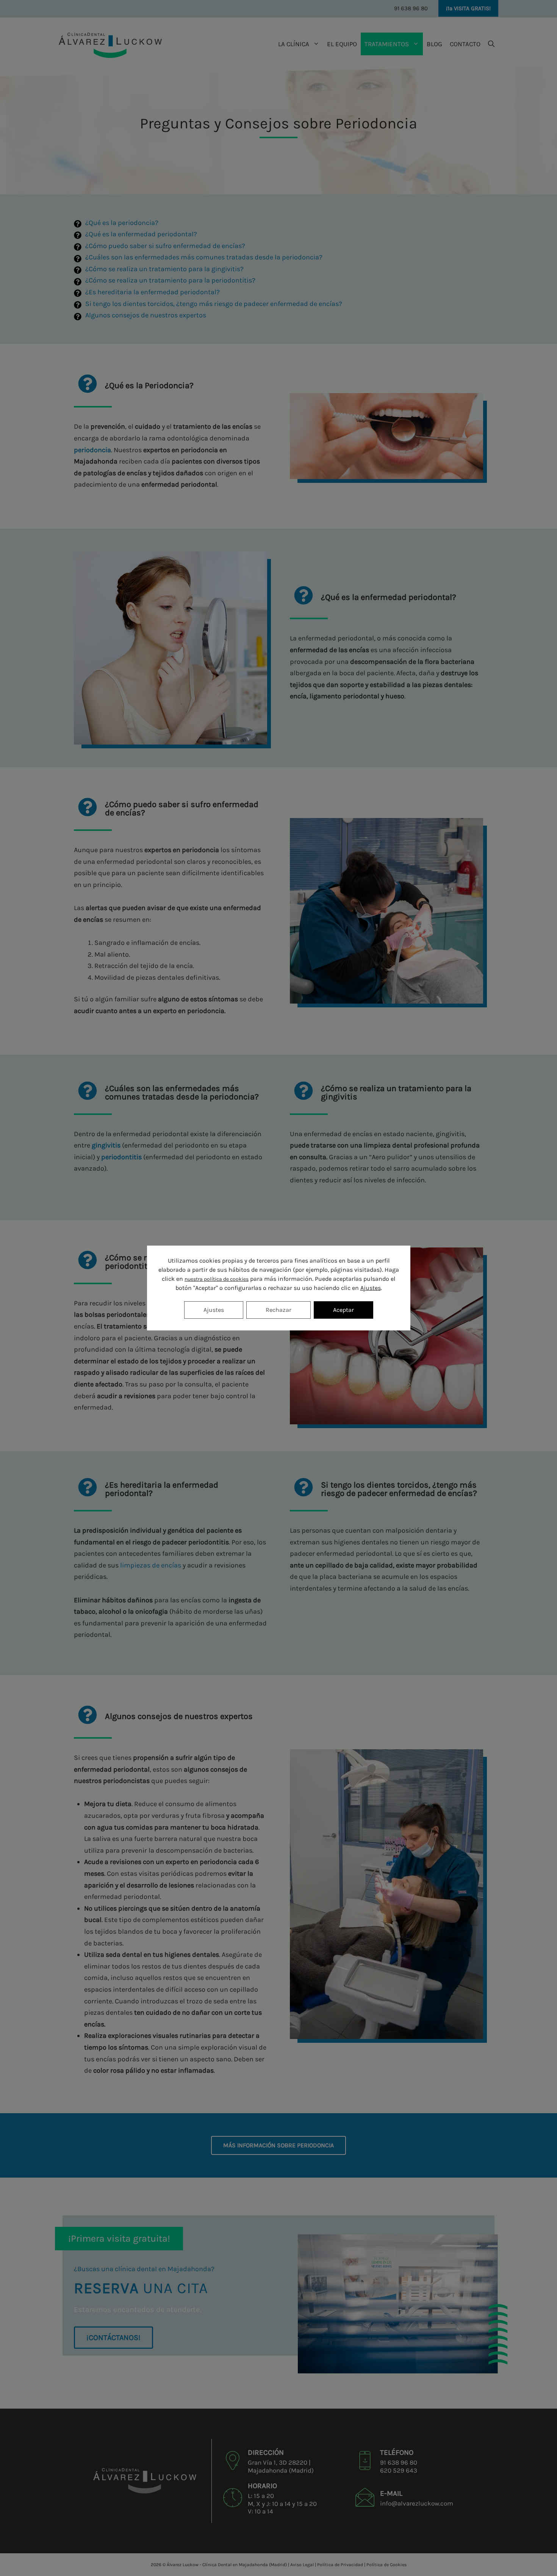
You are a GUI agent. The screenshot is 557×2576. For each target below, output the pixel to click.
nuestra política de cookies (217, 1279)
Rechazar (278, 1310)
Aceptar (343, 1310)
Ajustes (371, 1288)
